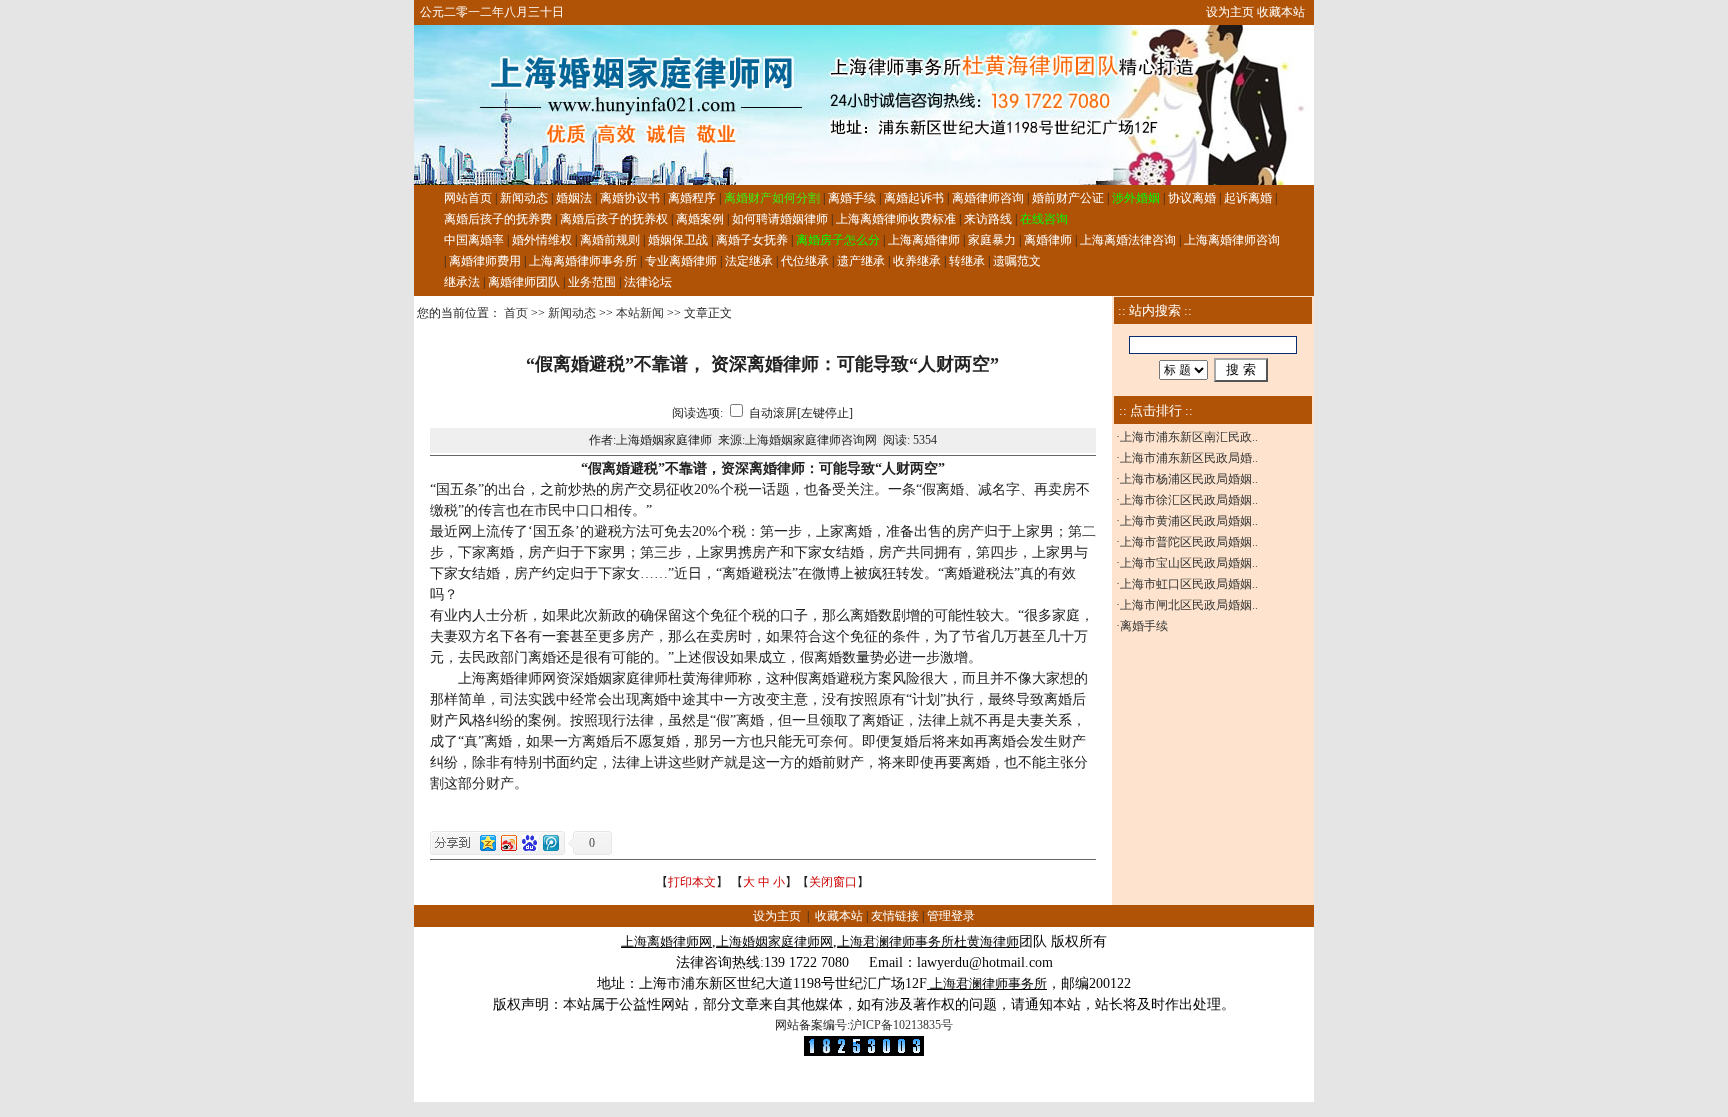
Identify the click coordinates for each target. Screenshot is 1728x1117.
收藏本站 (1281, 12)
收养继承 (917, 261)
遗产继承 (861, 261)
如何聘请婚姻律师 (780, 219)
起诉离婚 (1248, 198)
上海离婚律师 (924, 240)
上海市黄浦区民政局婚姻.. (1189, 521)
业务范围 (592, 282)
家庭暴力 (992, 240)
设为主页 (1230, 12)
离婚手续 (852, 198)
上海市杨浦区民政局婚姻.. (1189, 479)
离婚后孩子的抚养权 (614, 219)
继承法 (462, 282)
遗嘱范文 (1017, 261)
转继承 (967, 261)
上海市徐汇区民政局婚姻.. (1189, 500)
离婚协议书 (630, 198)
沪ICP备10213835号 (901, 1025)
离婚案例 (700, 219)
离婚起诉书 (914, 198)
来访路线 (988, 219)
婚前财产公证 (1068, 198)
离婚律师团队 (524, 282)
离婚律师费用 (485, 261)
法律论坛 (648, 282)
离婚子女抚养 (752, 240)
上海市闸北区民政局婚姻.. (1189, 605)
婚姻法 (574, 198)
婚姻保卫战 (678, 240)
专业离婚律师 (681, 261)
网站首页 (468, 198)
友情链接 (895, 916)
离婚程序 (692, 198)
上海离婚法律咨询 (1128, 240)
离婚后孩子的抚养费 (498, 219)
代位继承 (805, 261)
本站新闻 (640, 313)
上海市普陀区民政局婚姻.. (1189, 542)
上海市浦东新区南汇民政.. (1189, 437)
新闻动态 (524, 198)
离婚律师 (1048, 240)
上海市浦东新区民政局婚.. (1189, 458)
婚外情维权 (542, 240)
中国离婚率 (474, 240)
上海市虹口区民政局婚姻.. (1189, 584)
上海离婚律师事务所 (583, 261)
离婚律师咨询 (988, 198)
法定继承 (749, 261)
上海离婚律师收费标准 (896, 219)
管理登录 (951, 916)
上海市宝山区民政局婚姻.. (1189, 563)
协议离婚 (1192, 198)
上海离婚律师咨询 (1232, 240)
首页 (516, 313)
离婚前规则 (610, 240)
